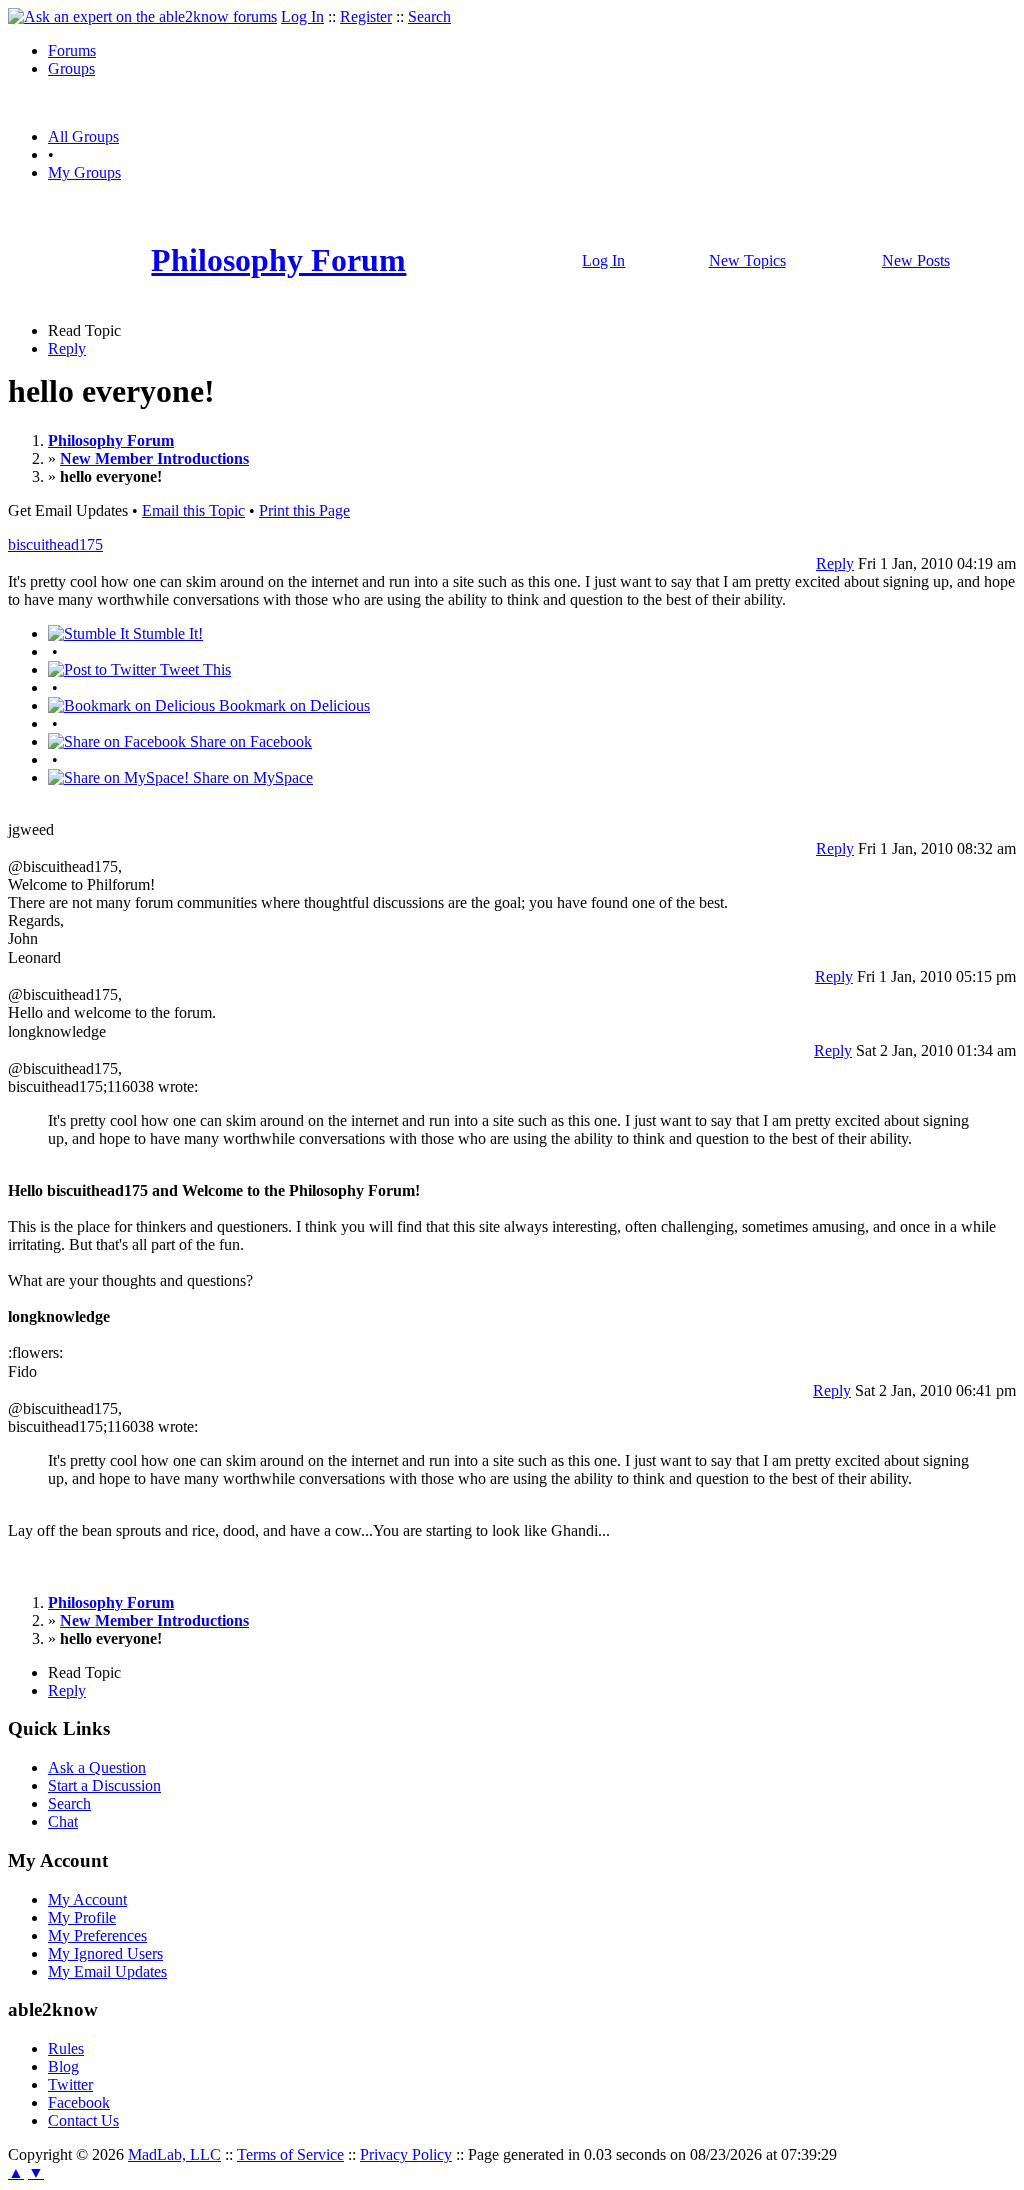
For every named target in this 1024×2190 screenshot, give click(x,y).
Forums (72, 50)
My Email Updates (107, 1971)
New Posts (916, 260)
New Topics (747, 260)
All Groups (83, 136)
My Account (87, 1899)
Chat (63, 1821)
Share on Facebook (249, 741)
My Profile (82, 1917)
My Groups (84, 172)
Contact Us (83, 2120)
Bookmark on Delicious (292, 705)
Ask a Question (97, 1767)
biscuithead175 (55, 544)
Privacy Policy (406, 2154)
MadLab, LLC (174, 2154)
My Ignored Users (105, 1953)
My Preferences (97, 1935)
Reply (67, 348)
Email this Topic (193, 510)
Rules (66, 2048)
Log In (302, 16)
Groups (71, 68)
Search (429, 16)
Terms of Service (290, 2154)
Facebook (79, 2102)
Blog (63, 2066)
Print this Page (304, 510)
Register (366, 16)
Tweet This (193, 669)
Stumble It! (166, 633)
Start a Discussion (104, 1785)
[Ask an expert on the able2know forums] (142, 16)
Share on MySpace (251, 777)
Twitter (70, 2084)
